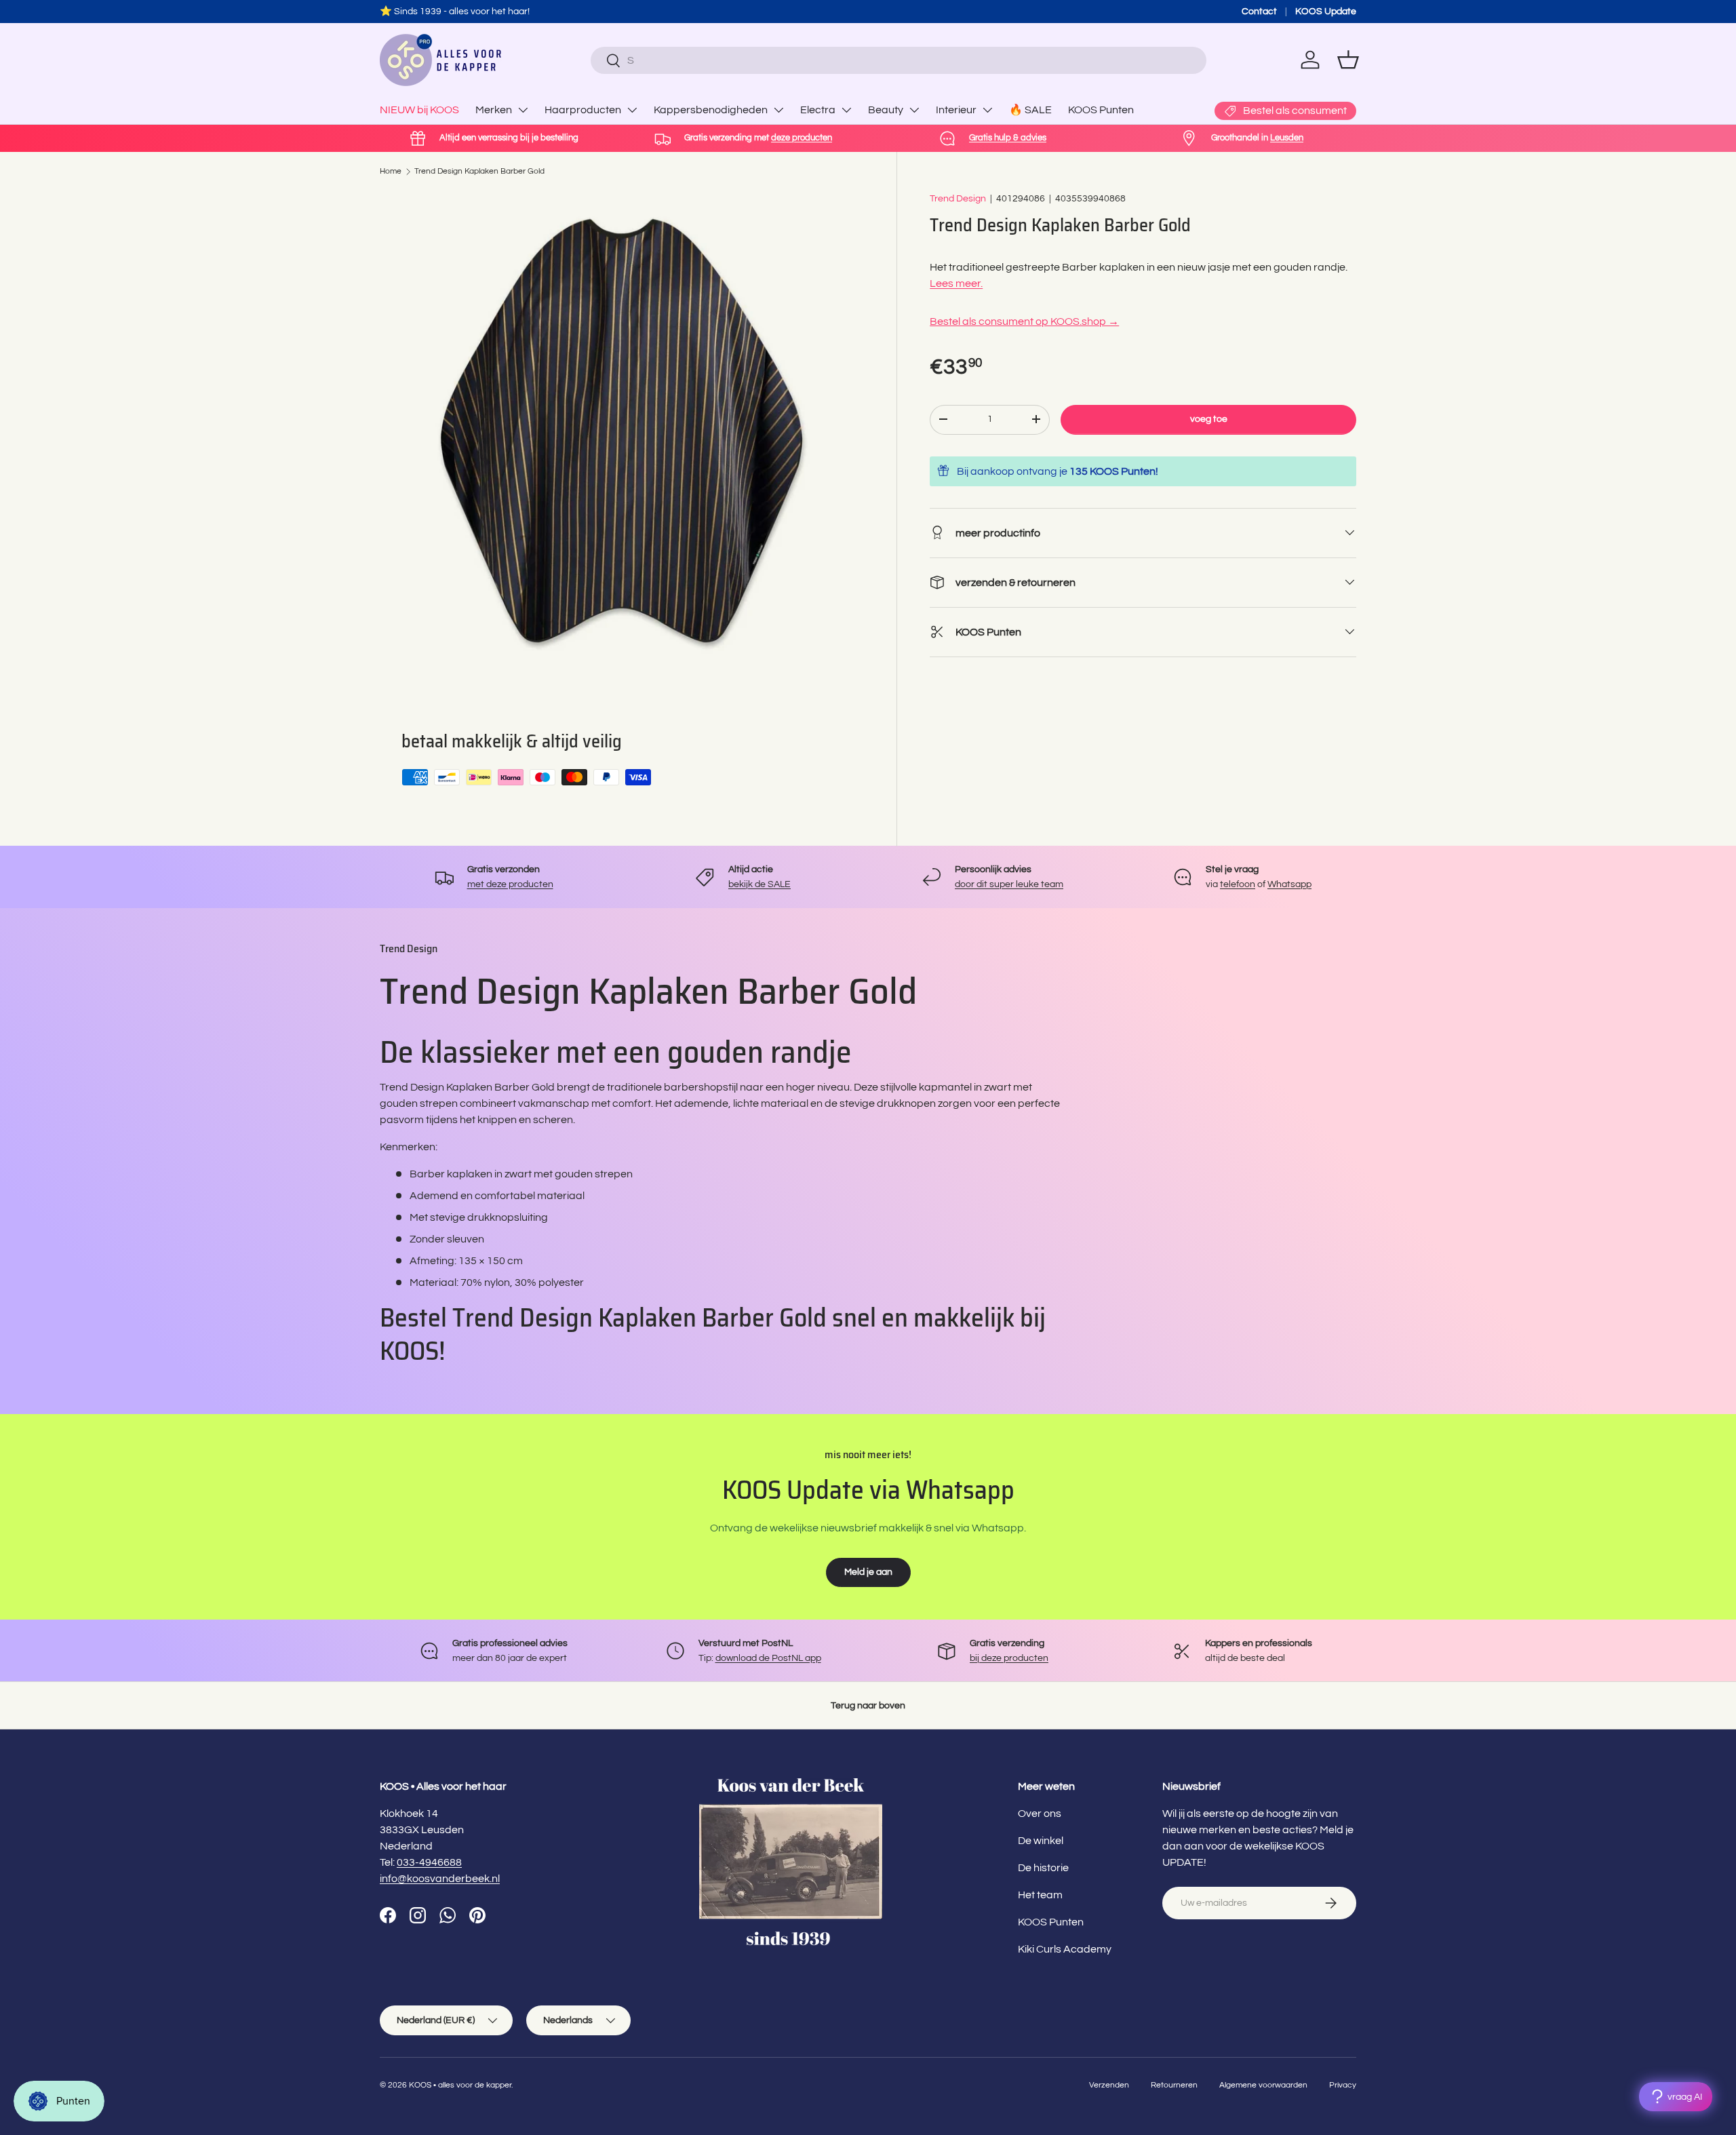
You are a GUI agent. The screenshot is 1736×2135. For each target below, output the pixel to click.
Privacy (1343, 2085)
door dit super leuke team (1009, 884)
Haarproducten (583, 110)
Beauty (886, 110)
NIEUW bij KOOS (419, 110)
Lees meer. (956, 283)
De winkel (1041, 1841)
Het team (1040, 1895)
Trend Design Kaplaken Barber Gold (479, 171)
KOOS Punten (1101, 110)
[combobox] (898, 60)
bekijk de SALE (759, 884)
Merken (494, 110)
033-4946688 (429, 1862)
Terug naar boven (868, 1705)
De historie (1043, 1868)
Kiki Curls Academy (1065, 1949)
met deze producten (510, 884)
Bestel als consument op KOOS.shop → (1024, 321)
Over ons (1040, 1814)
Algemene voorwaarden (1263, 2085)
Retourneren (1174, 2085)
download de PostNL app (768, 1658)
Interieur (956, 110)
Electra (818, 110)
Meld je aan (868, 1572)
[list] (622, 433)
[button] (1348, 60)
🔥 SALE (1030, 110)
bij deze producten (1009, 1658)
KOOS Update (1326, 11)
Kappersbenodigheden (711, 110)
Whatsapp (1289, 884)
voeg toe (1209, 419)
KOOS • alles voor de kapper (460, 2085)
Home (391, 171)
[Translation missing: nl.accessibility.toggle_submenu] (523, 110)
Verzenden (1109, 2085)
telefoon (1238, 884)
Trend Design (958, 198)
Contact (1259, 11)
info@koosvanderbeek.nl (440, 1879)
